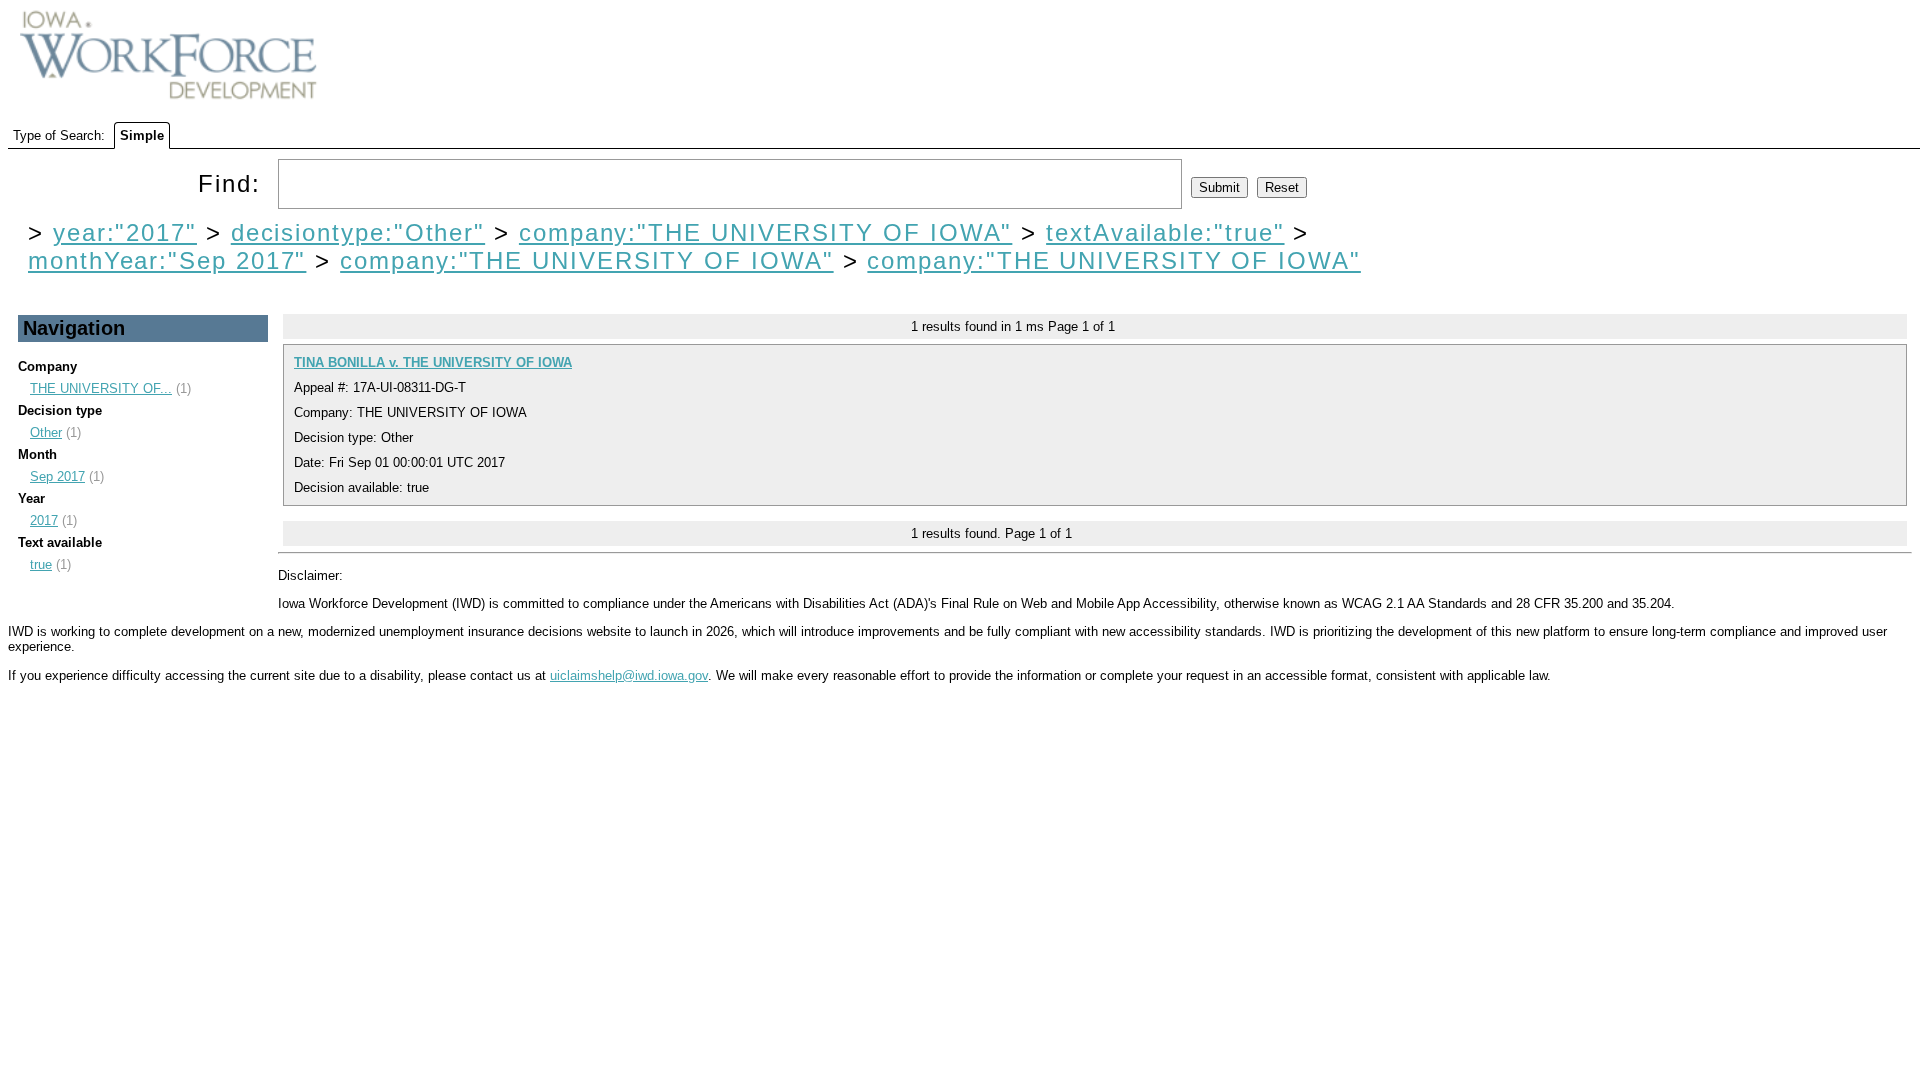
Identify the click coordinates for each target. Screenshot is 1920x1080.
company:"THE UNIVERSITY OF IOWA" (765, 232)
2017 (44, 520)
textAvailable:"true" (1165, 232)
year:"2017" (125, 232)
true (41, 564)
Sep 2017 (57, 476)
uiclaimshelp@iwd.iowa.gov (629, 675)
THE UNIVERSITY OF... (101, 388)
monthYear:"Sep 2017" (167, 260)
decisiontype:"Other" (358, 232)
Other (46, 432)
